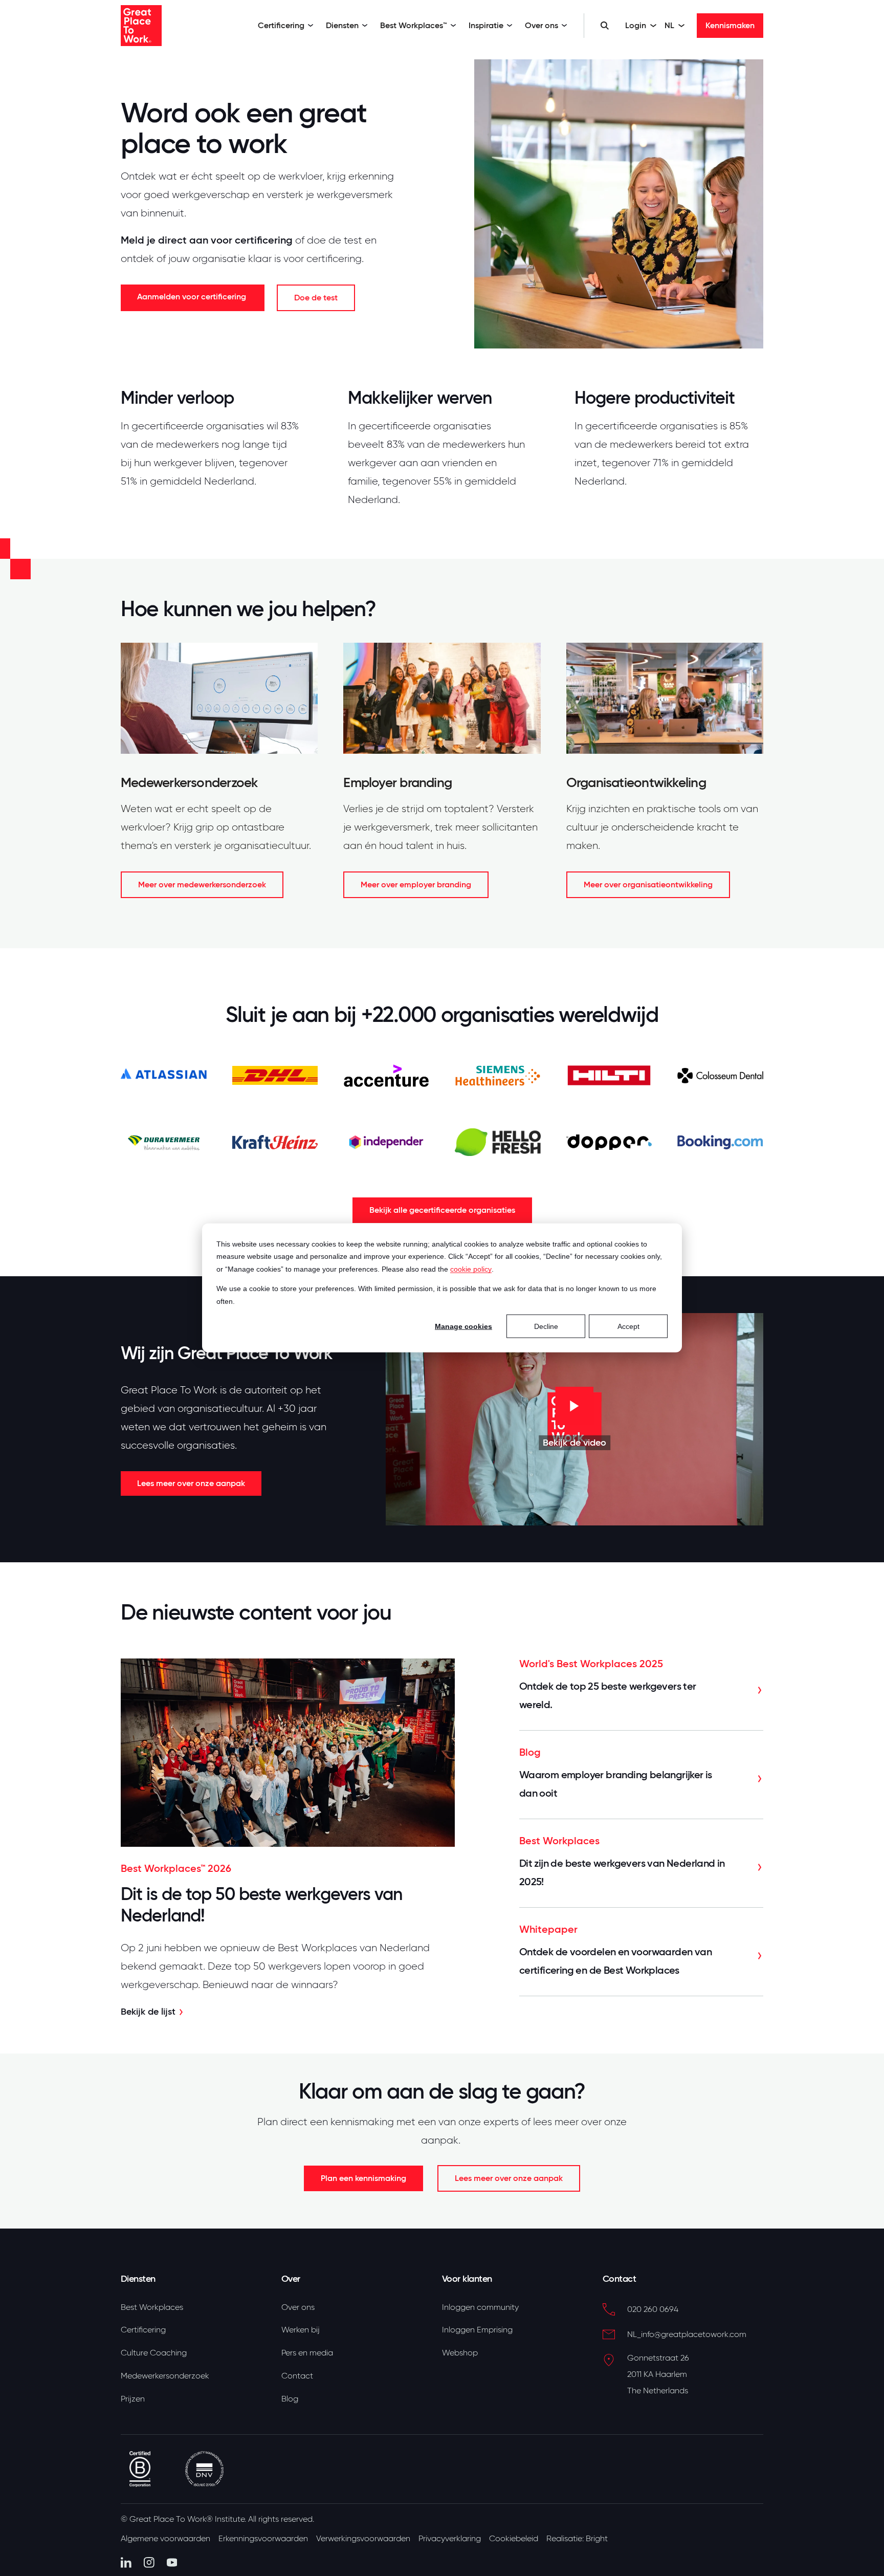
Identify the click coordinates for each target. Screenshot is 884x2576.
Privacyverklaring (450, 2539)
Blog (290, 2399)
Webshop (460, 2353)
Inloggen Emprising (477, 2330)
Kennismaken (730, 25)
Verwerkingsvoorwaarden (363, 2539)
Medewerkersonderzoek (165, 2376)
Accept (628, 1326)
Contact (297, 2376)
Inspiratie (486, 25)
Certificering (281, 25)
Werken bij (301, 2330)
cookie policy (471, 1269)
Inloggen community (480, 2307)
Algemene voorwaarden (165, 2539)
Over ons (542, 25)
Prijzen (133, 2399)
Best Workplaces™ (414, 25)
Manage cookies (463, 1326)
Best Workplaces (152, 2307)
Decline (546, 1326)
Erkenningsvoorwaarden (263, 2539)
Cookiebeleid (514, 2539)
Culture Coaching (154, 2353)
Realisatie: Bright (577, 2539)
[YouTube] (172, 2562)
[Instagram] (149, 2562)
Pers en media (307, 2353)
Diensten (342, 25)
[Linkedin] (126, 2562)
